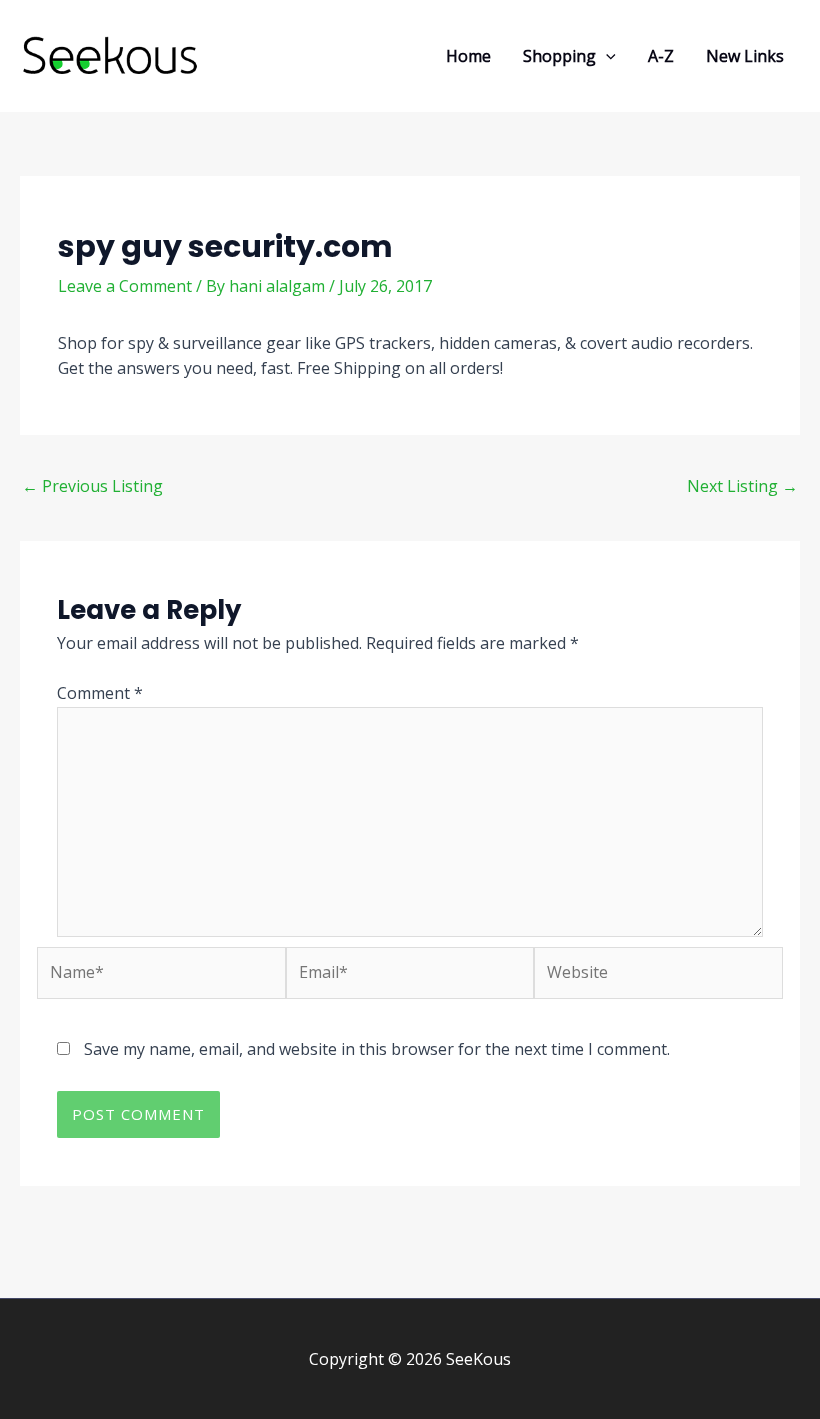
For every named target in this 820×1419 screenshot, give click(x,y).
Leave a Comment (125, 286)
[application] (606, 56)
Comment (100, 693)
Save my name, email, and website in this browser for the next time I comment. (377, 1049)
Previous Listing (92, 486)
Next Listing (742, 486)
